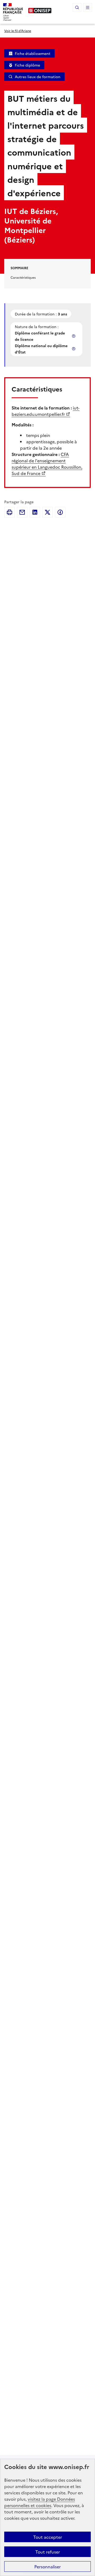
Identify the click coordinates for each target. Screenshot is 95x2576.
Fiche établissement (33, 53)
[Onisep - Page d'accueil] (40, 11)
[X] (47, 512)
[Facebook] (60, 512)
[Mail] (22, 512)
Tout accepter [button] (48, 2537)
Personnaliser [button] (47, 2566)
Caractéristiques (23, 277)
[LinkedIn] (35, 512)
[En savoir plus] (74, 336)
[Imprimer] (9, 512)
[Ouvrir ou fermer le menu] (88, 7)
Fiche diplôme (27, 65)
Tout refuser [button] (48, 2552)
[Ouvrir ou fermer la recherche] (77, 7)
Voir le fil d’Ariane (18, 31)
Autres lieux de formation (38, 77)
